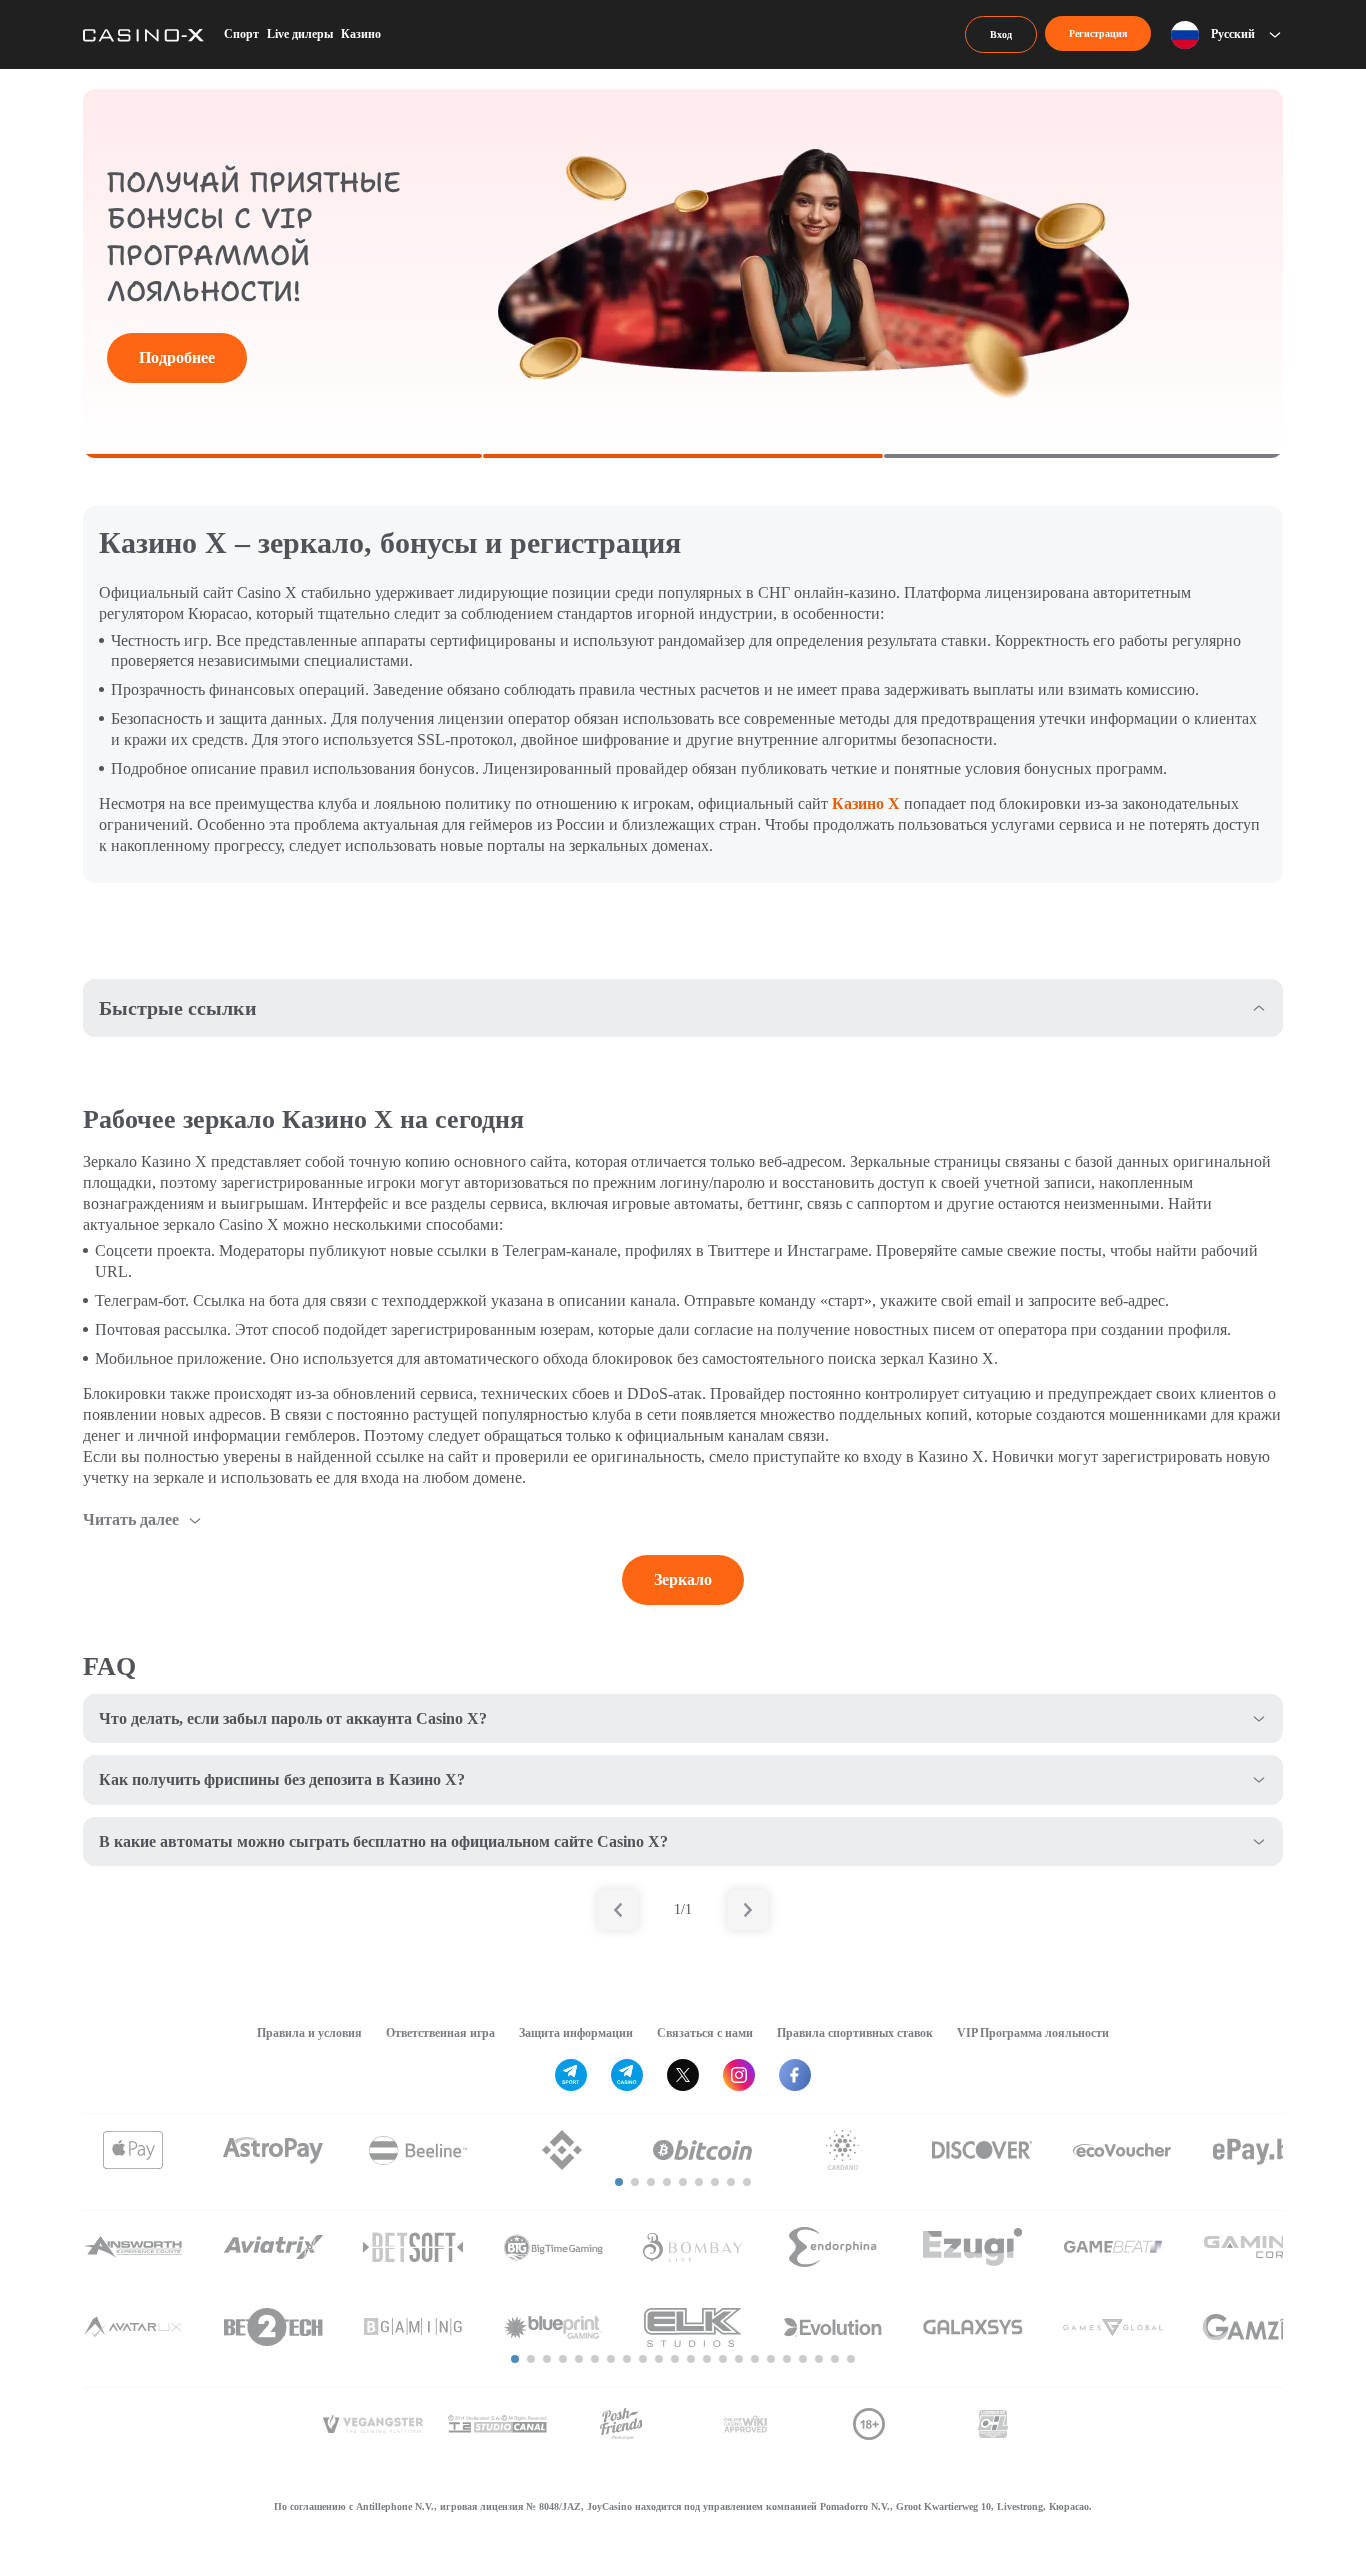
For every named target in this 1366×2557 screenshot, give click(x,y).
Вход (1001, 34)
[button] (619, 2182)
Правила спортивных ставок (855, 2033)
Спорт (241, 34)
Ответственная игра (440, 2033)
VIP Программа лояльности (1033, 2033)
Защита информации (576, 2033)
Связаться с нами (705, 2033)
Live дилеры (300, 34)
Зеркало (683, 1579)
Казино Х (866, 803)
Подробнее (177, 357)
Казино (361, 34)
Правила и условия (309, 2033)
